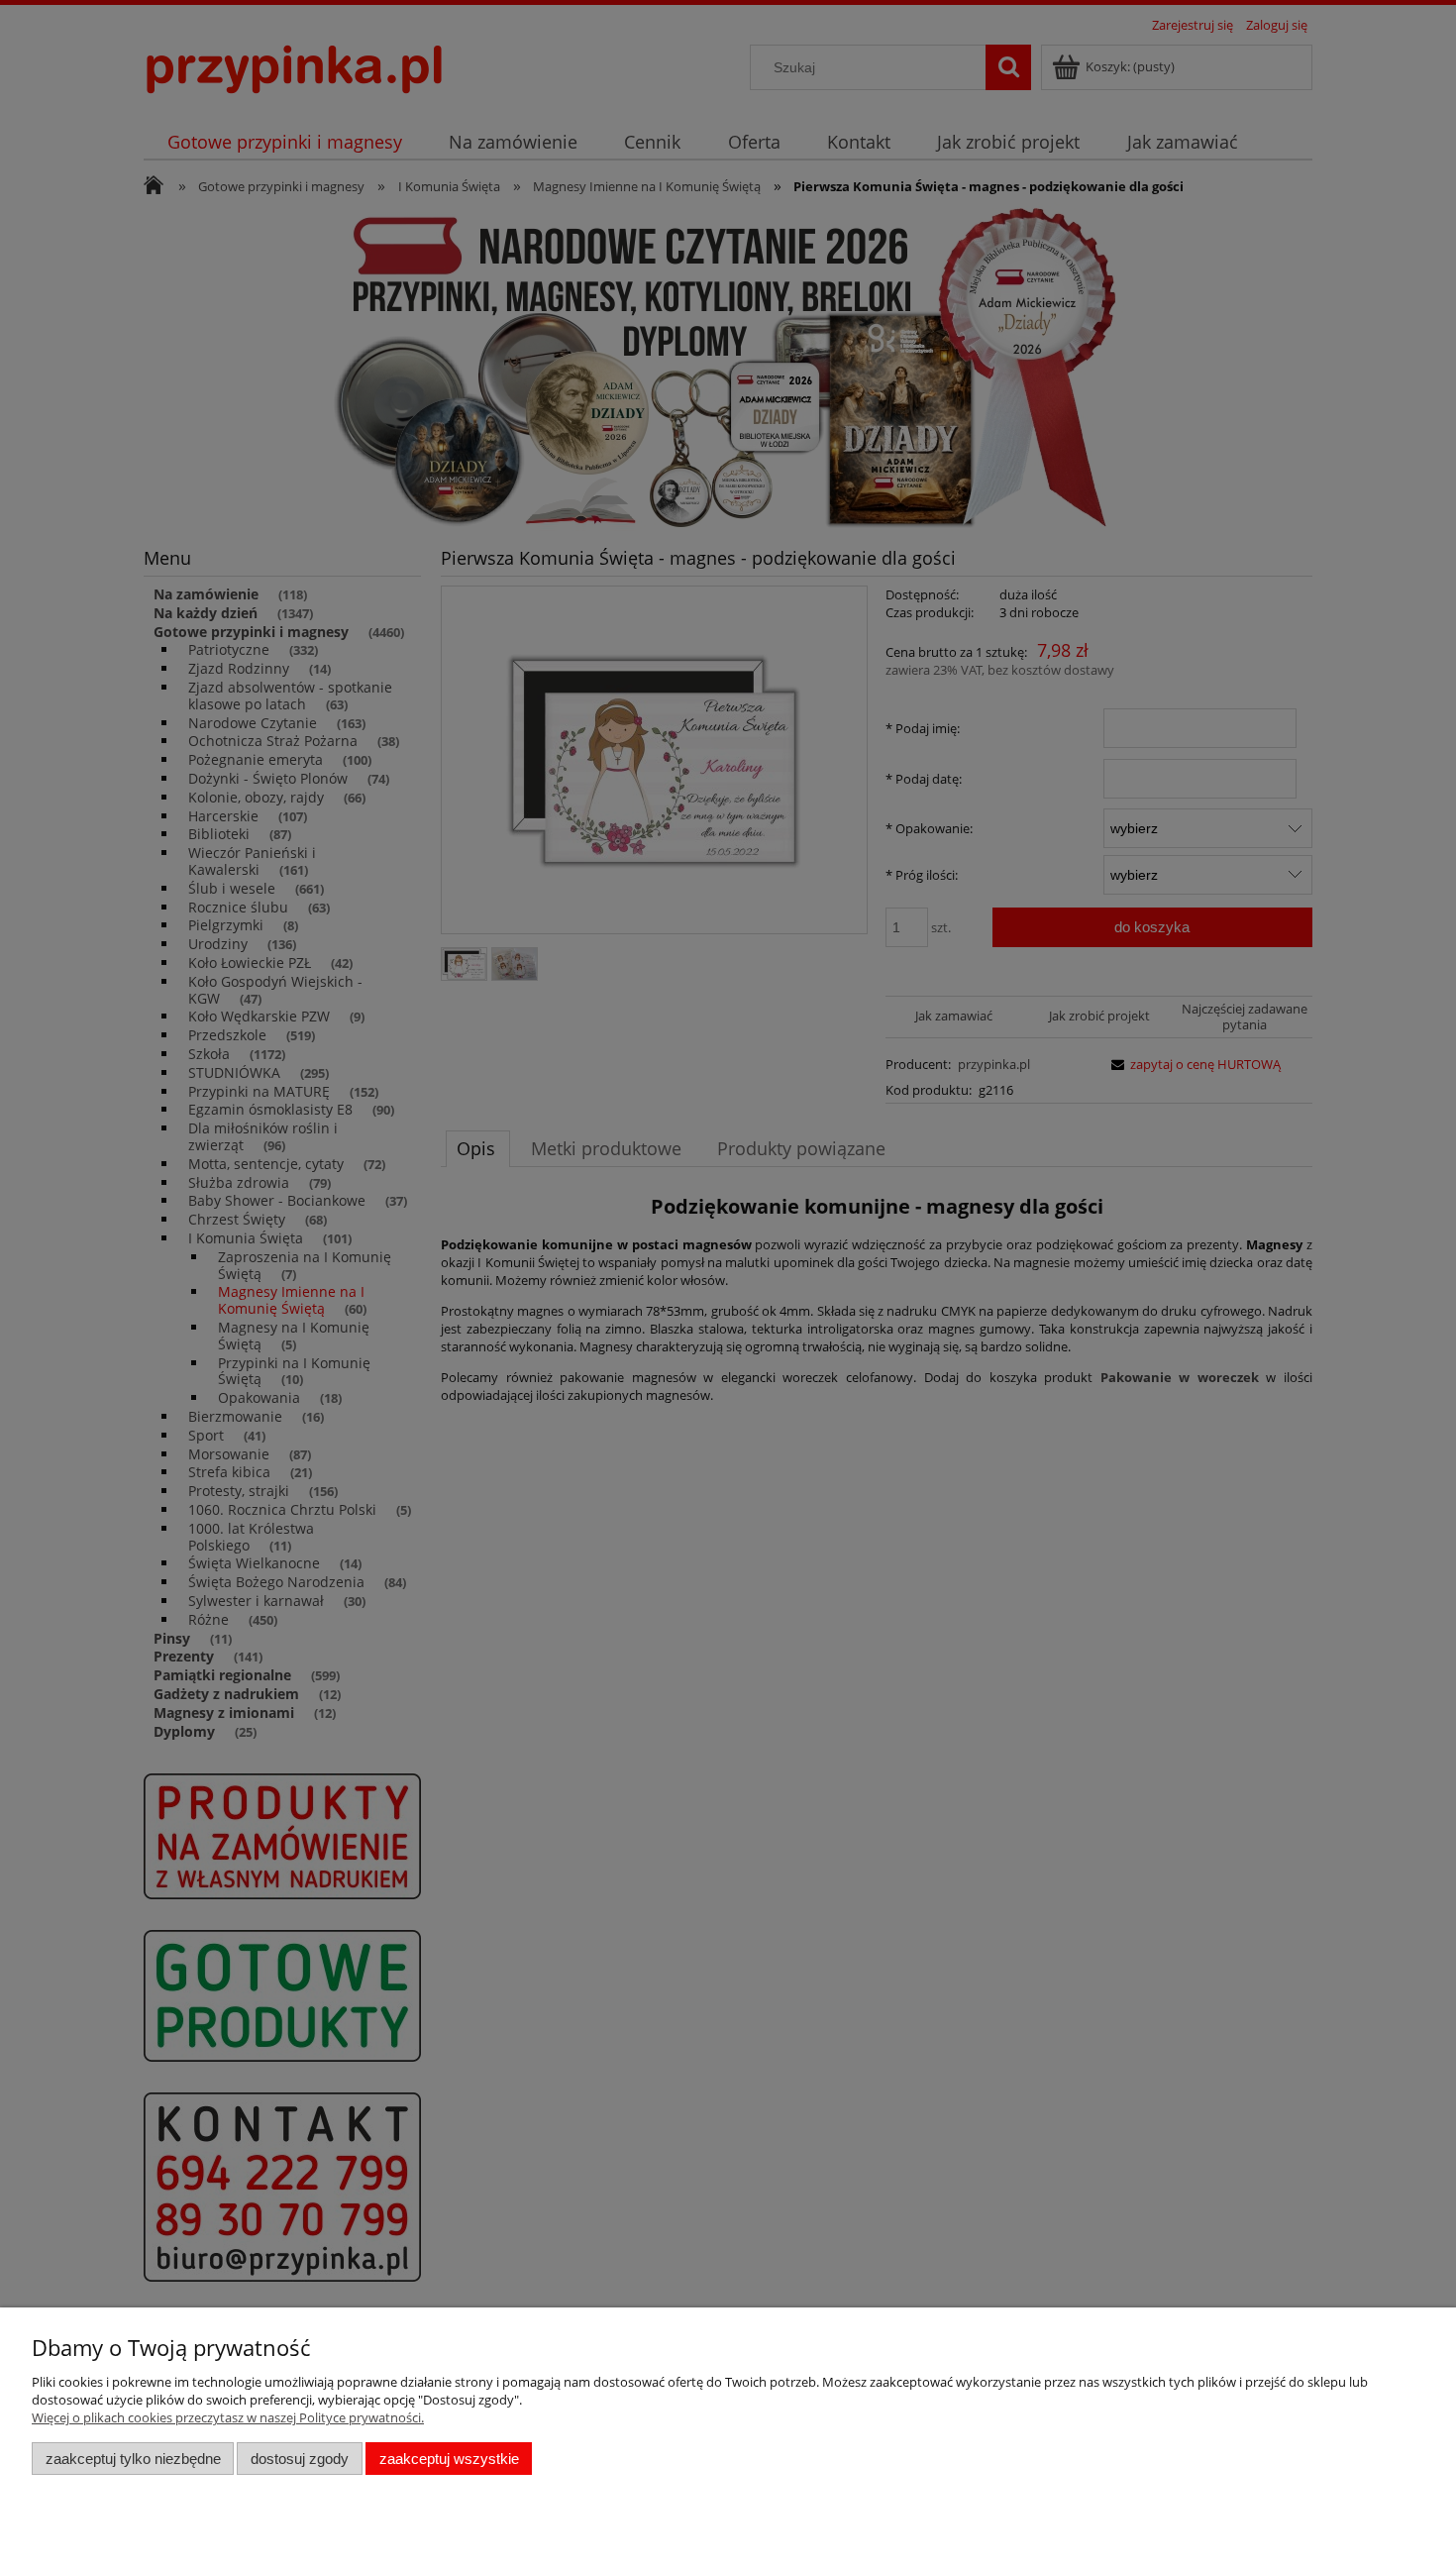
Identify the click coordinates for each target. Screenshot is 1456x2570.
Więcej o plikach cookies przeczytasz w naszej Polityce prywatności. (228, 2417)
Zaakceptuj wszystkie (449, 2459)
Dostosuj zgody (300, 2459)
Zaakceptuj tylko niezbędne (133, 2459)
